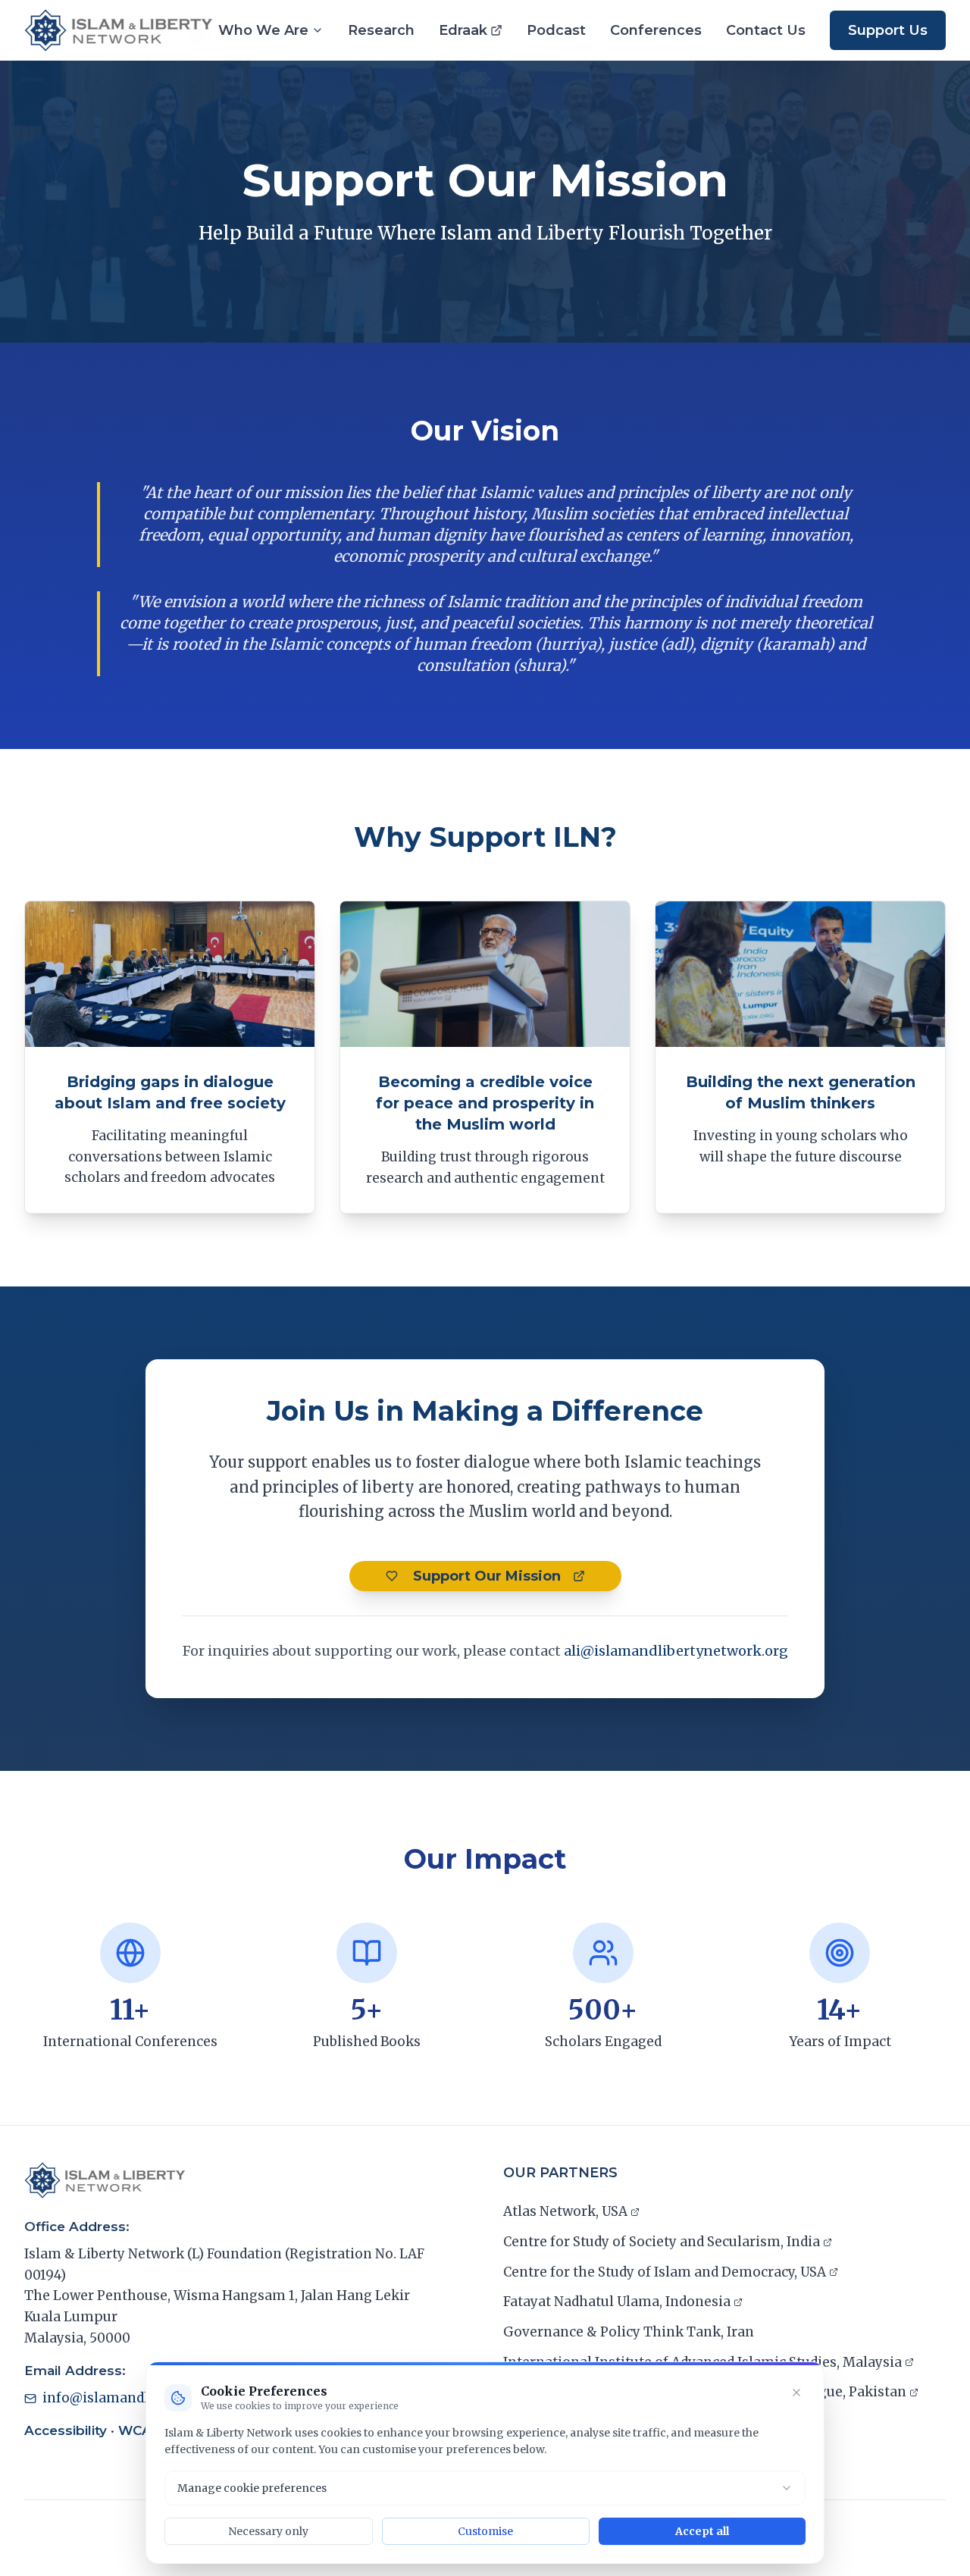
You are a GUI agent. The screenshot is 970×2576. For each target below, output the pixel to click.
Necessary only (268, 2531)
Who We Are (263, 30)
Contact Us (766, 30)
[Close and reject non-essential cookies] (796, 2393)
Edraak (471, 31)
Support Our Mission (515, 1579)
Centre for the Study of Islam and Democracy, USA (665, 2274)
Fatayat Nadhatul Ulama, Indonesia (617, 2303)
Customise (485, 2531)
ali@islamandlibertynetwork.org (676, 1651)
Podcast (556, 30)
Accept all (702, 2531)
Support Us (888, 30)
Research (381, 30)
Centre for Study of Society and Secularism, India (662, 2243)
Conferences (656, 30)
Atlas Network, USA (565, 2213)
